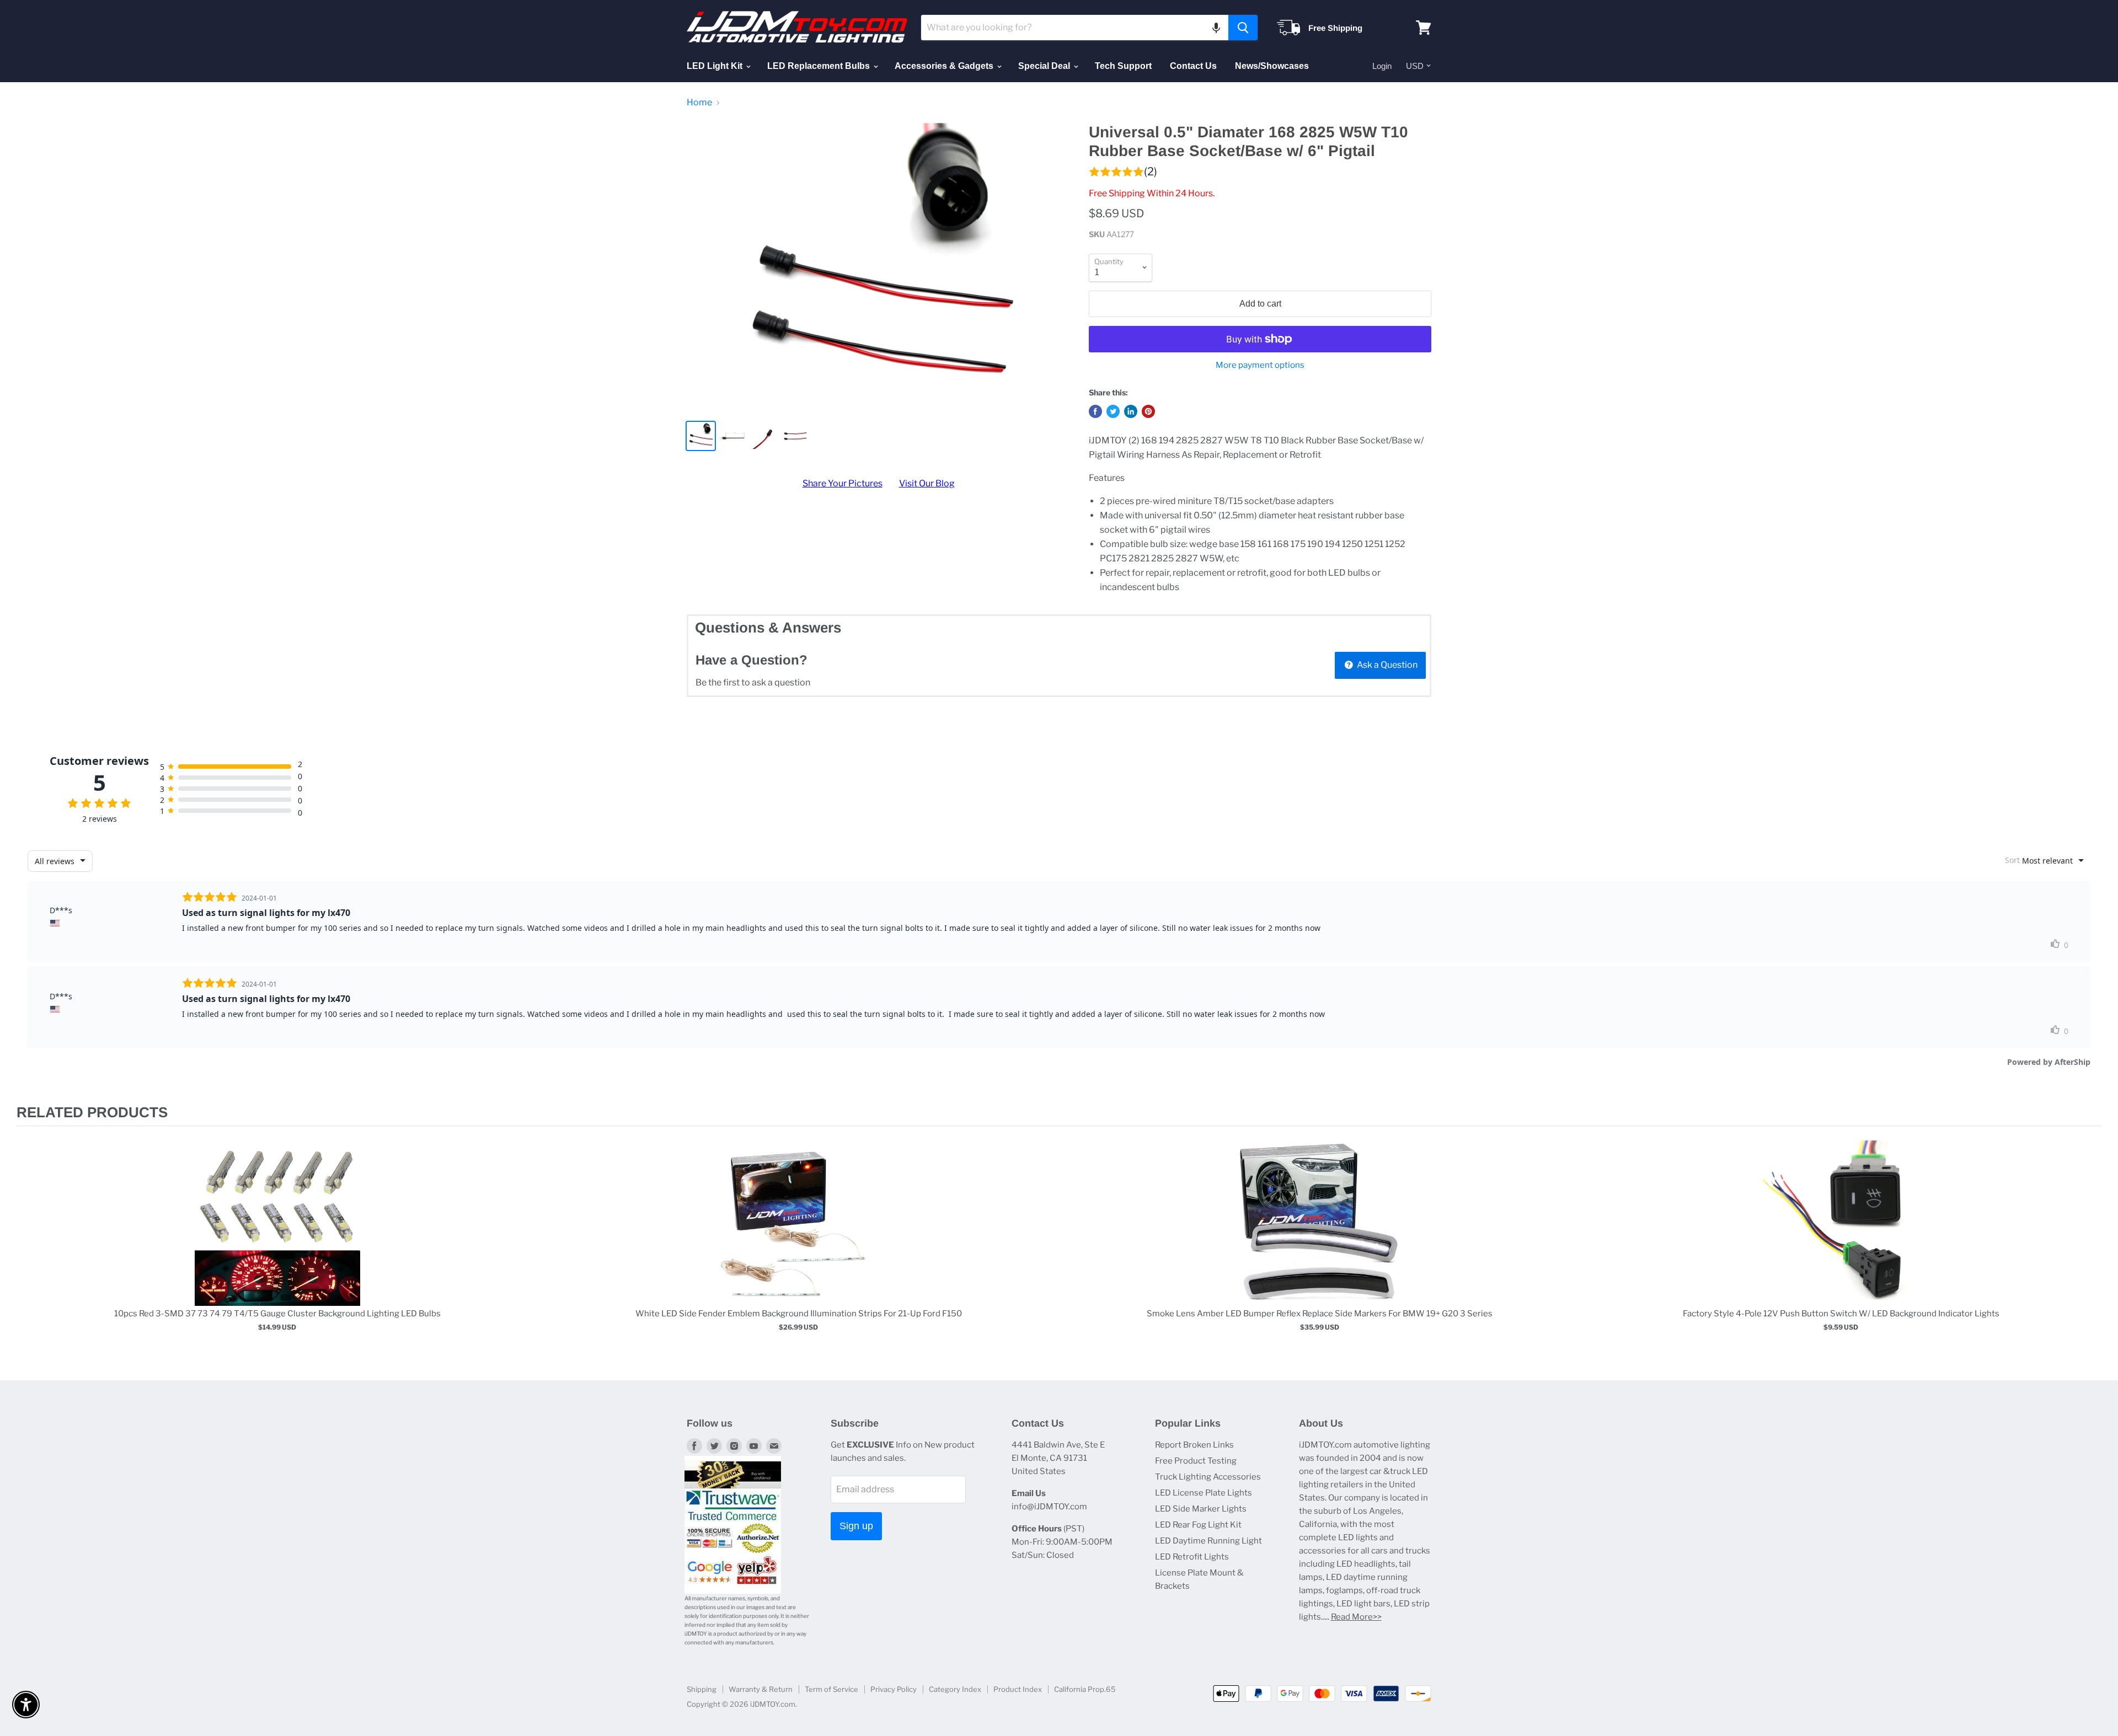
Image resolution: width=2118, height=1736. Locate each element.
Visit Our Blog (927, 483)
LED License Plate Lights (1204, 1493)
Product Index (1018, 1689)
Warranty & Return (761, 1689)
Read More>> (1356, 1617)
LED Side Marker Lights (1201, 1509)
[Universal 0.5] (878, 267)
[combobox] (1075, 28)
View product (277, 1234)
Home (699, 103)
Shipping (702, 1689)
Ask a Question (1386, 665)
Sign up (856, 1526)
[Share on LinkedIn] (1131, 411)
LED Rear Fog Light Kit (1198, 1525)
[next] (2090, 1247)
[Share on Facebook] (1095, 411)
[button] (1216, 28)
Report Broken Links (1194, 1445)
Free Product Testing (1196, 1461)
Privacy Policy (894, 1689)
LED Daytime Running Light (1208, 1541)
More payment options (1260, 365)
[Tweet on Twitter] (1113, 411)
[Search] (1243, 28)
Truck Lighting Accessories (1208, 1477)
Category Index (955, 1689)
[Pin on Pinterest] (1148, 411)
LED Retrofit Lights (1192, 1557)
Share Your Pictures (843, 483)
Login (1382, 66)
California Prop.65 (1085, 1689)
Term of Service (831, 1689)
